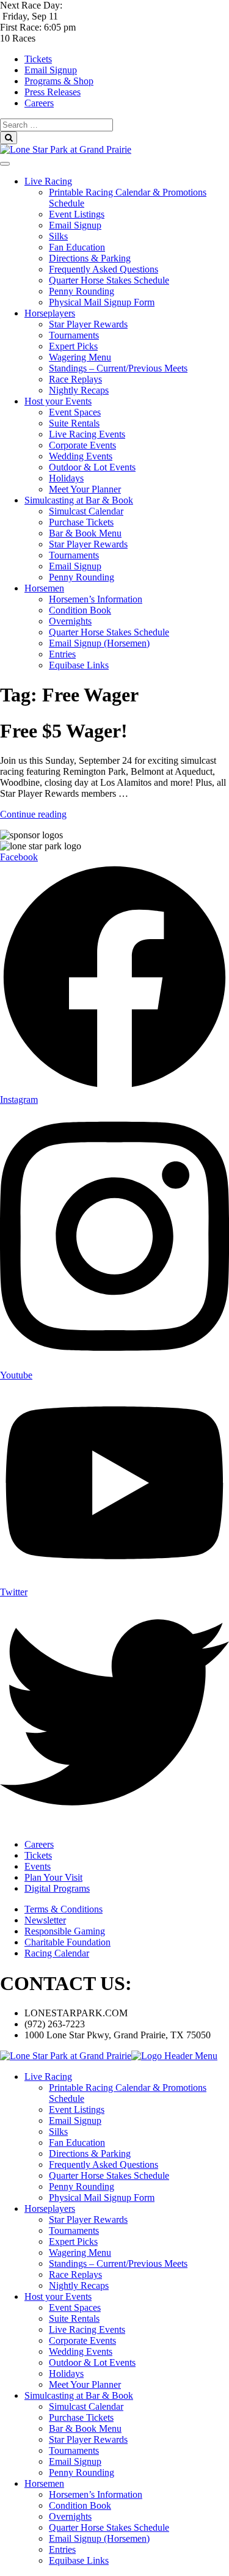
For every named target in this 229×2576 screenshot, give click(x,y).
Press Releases (53, 92)
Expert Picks (73, 346)
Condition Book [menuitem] (80, 2505)
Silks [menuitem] (58, 2131)
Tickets (38, 59)
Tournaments (74, 335)
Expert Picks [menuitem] (73, 2241)
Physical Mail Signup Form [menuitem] (102, 2197)
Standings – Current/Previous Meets (118, 368)
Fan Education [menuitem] (77, 2142)
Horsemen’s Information (96, 599)
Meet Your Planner (85, 489)
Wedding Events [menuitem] (81, 2351)
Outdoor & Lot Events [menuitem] (92, 2362)
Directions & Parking (90, 258)
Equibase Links (79, 665)
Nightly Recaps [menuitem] (79, 2285)
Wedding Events (81, 456)
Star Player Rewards (88, 324)
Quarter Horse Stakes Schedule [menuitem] (109, 2175)
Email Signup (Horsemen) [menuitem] (99, 2538)
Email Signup (51, 70)
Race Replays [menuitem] (75, 2274)
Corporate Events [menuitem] (82, 2340)
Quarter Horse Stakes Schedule (109, 280)
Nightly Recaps (79, 390)
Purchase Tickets (81, 522)
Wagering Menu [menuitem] (80, 2252)
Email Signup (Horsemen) (99, 643)
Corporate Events (82, 445)
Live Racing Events (87, 434)
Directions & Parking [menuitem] (90, 2153)
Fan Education (77, 247)
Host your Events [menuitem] (58, 2296)
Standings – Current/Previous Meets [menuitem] (118, 2263)
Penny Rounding (82, 291)
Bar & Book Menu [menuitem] (85, 2428)
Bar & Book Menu (85, 533)
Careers (39, 103)
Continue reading (33, 814)
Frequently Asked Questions (104, 269)
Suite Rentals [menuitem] (74, 2318)
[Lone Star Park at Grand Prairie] (66, 149)
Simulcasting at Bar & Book (79, 500)
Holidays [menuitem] (66, 2373)
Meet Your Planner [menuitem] (85, 2384)
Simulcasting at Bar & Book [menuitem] (79, 2395)
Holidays (66, 478)
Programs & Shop (59, 81)
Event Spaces (75, 412)
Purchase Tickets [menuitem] (81, 2417)
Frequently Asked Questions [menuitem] (104, 2164)
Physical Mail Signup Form (102, 302)
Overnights (70, 621)
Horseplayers (50, 313)
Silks (58, 236)
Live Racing (48, 181)
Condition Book (80, 610)
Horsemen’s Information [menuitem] (96, 2494)
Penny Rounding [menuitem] (82, 2186)
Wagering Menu (80, 357)
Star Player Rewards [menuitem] (88, 2219)
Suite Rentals (74, 423)
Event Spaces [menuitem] (75, 2307)
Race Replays (75, 379)
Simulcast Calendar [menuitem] (86, 2406)
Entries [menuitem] (62, 2549)
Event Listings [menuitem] (77, 2109)
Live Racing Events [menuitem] (87, 2329)
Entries (62, 654)
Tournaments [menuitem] (74, 2230)
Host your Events (58, 401)
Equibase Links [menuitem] (79, 2560)
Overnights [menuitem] (70, 2516)
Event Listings (77, 214)
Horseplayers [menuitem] (50, 2208)
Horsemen (44, 588)
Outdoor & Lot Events (92, 467)
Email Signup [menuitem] (75, 2120)
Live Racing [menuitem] (48, 2077)
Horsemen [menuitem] (44, 2483)
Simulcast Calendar (86, 511)
